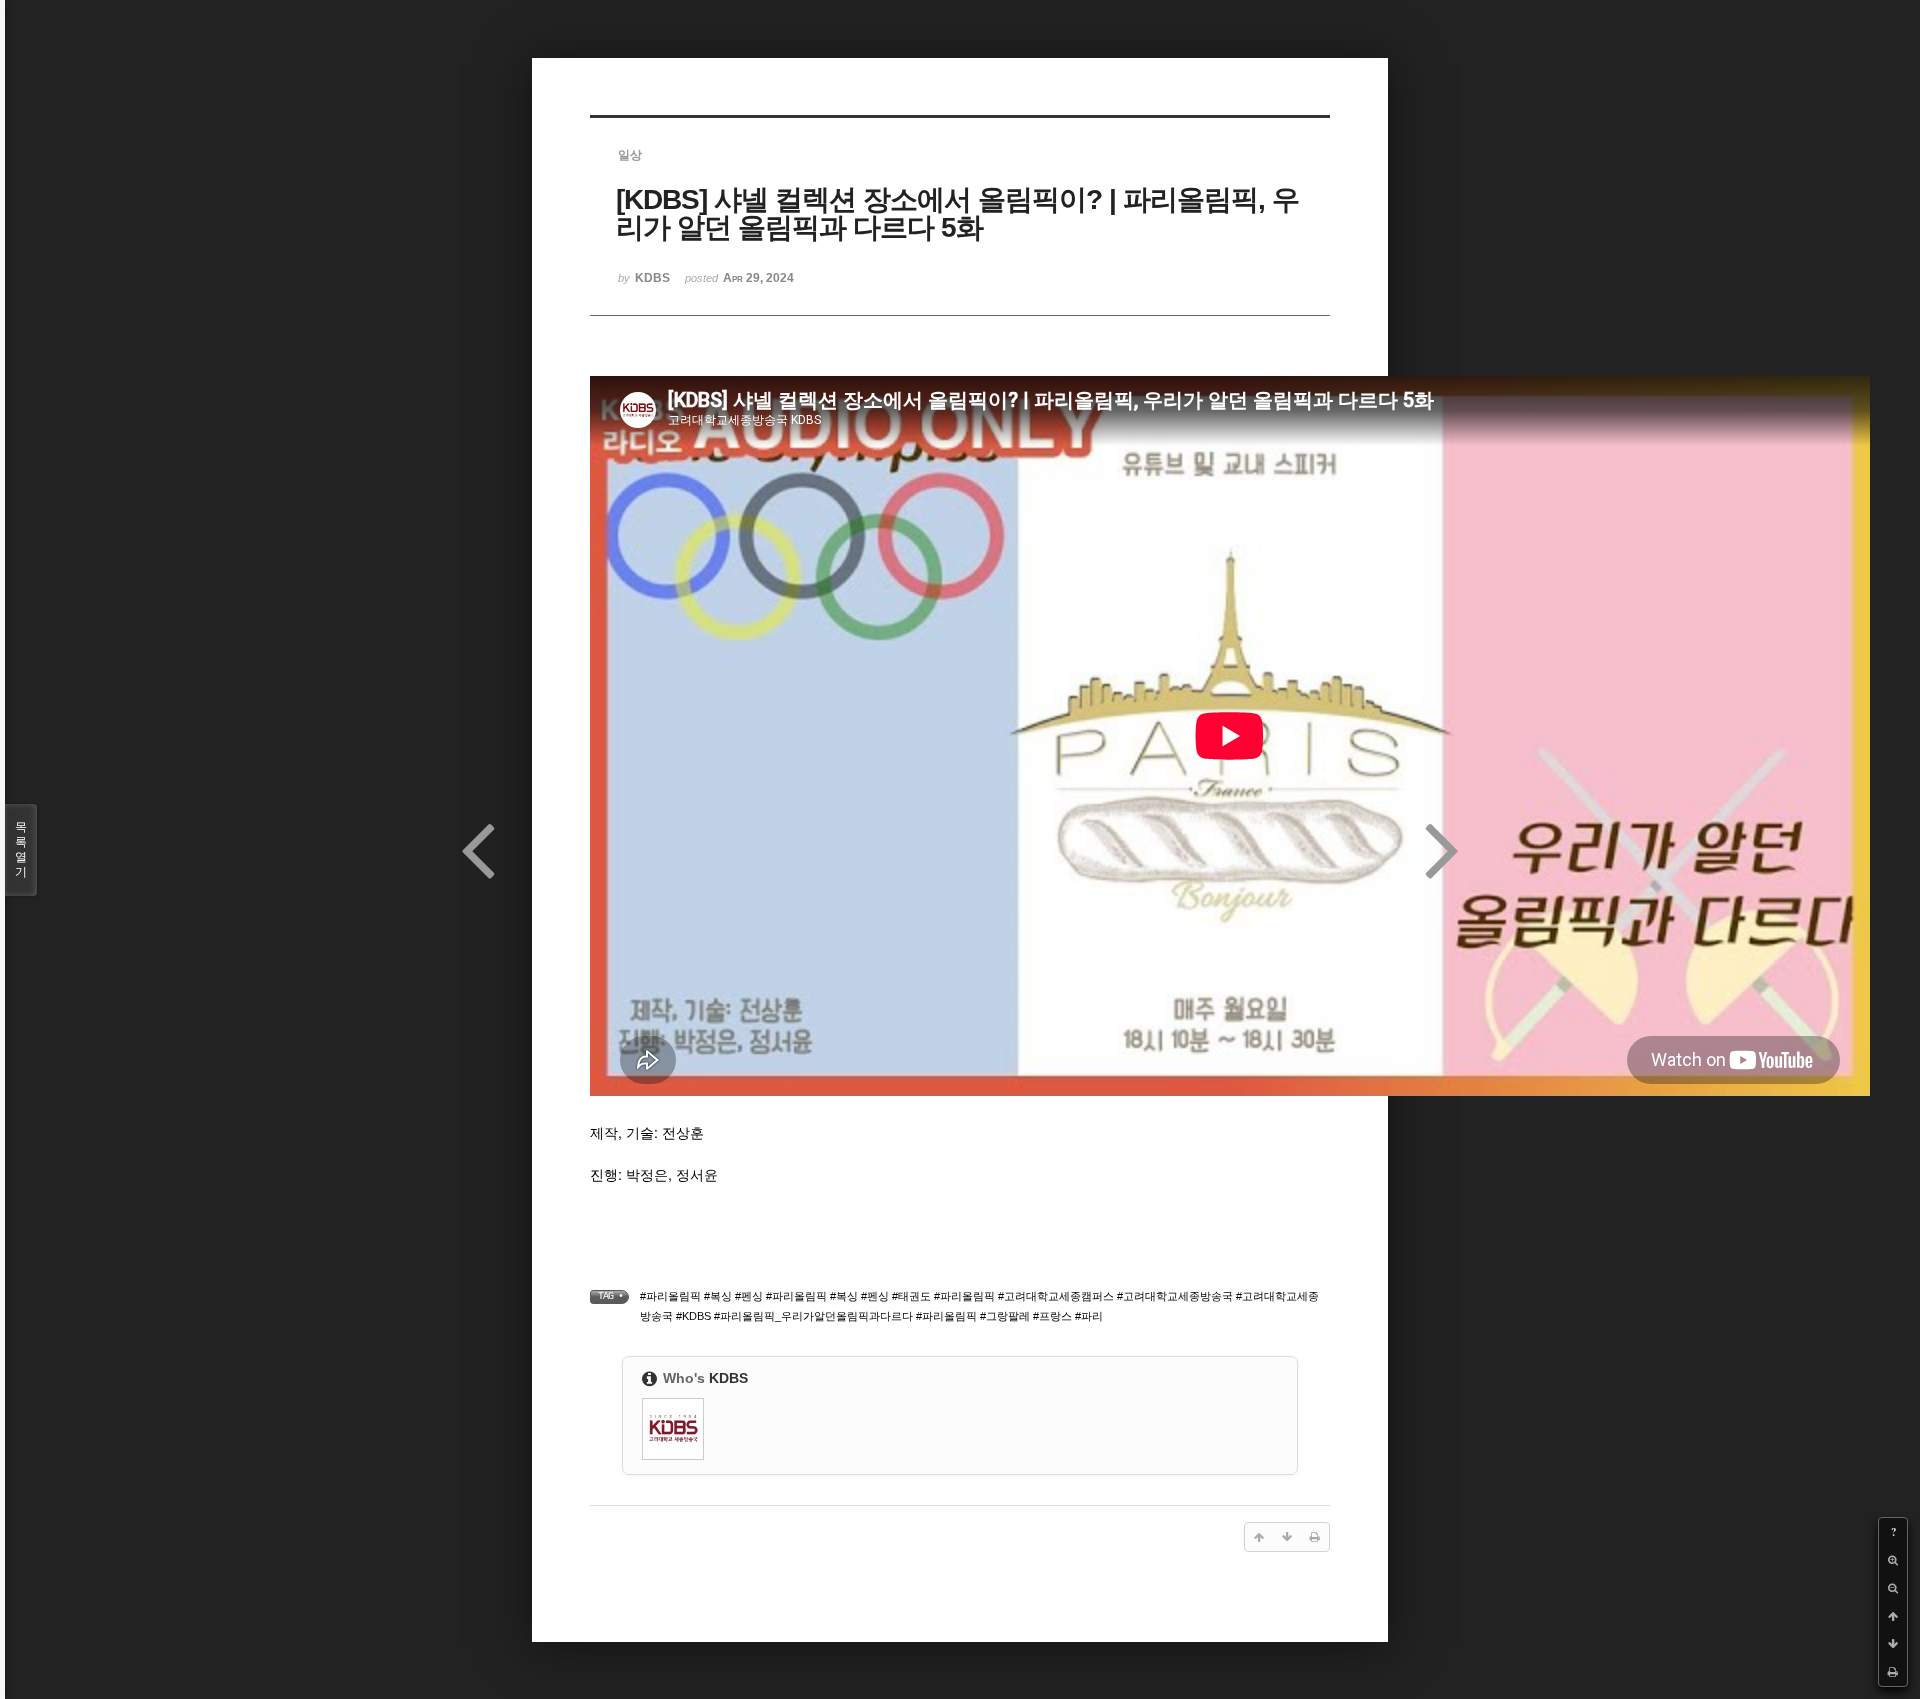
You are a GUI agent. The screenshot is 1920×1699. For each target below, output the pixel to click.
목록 (21, 849)
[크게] (1893, 1560)
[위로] (1893, 1616)
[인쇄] (1893, 1672)
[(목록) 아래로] (1893, 1644)
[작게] (1893, 1588)
